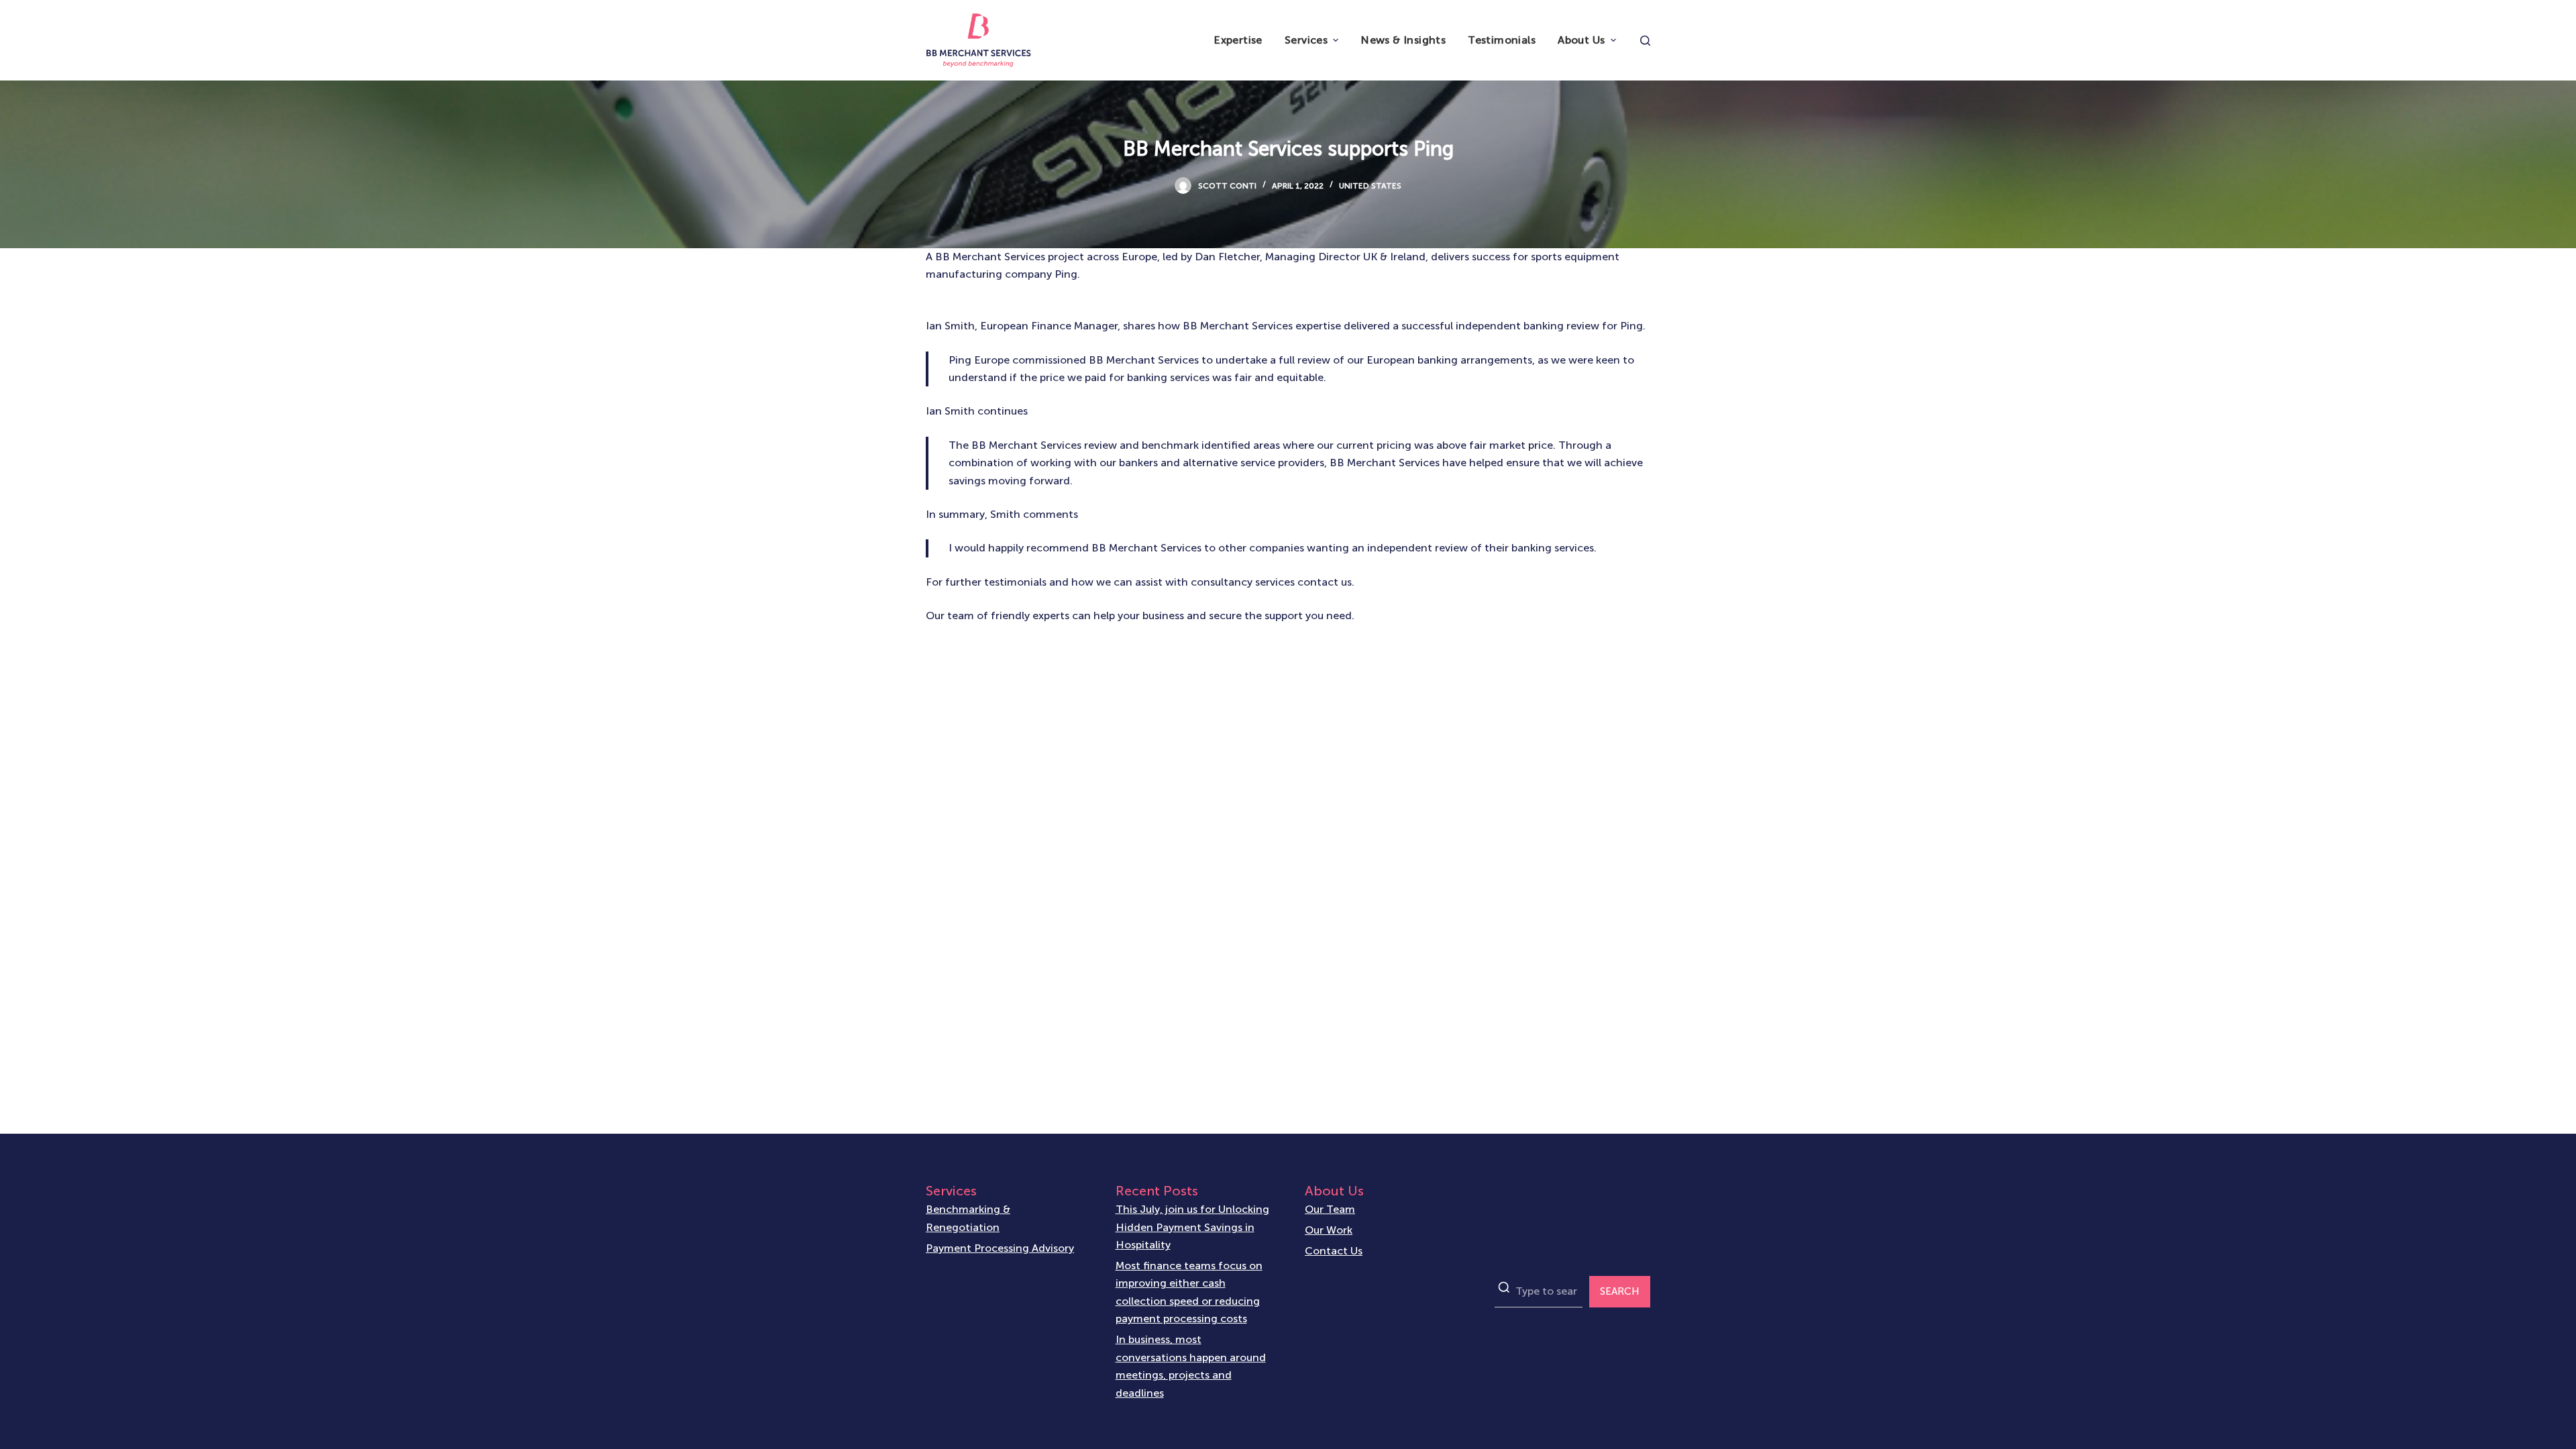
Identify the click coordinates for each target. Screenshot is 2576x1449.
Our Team (1330, 1209)
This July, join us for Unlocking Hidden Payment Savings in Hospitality (1192, 1227)
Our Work (1329, 1230)
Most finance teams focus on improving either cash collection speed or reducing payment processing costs (1189, 1292)
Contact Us (1334, 1251)
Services (1306, 40)
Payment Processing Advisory (1000, 1248)
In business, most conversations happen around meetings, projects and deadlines (1191, 1366)
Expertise (1238, 40)
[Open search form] (1645, 41)
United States (1370, 186)
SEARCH (1620, 1291)
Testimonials (1502, 40)
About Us (1581, 40)
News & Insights (1403, 40)
